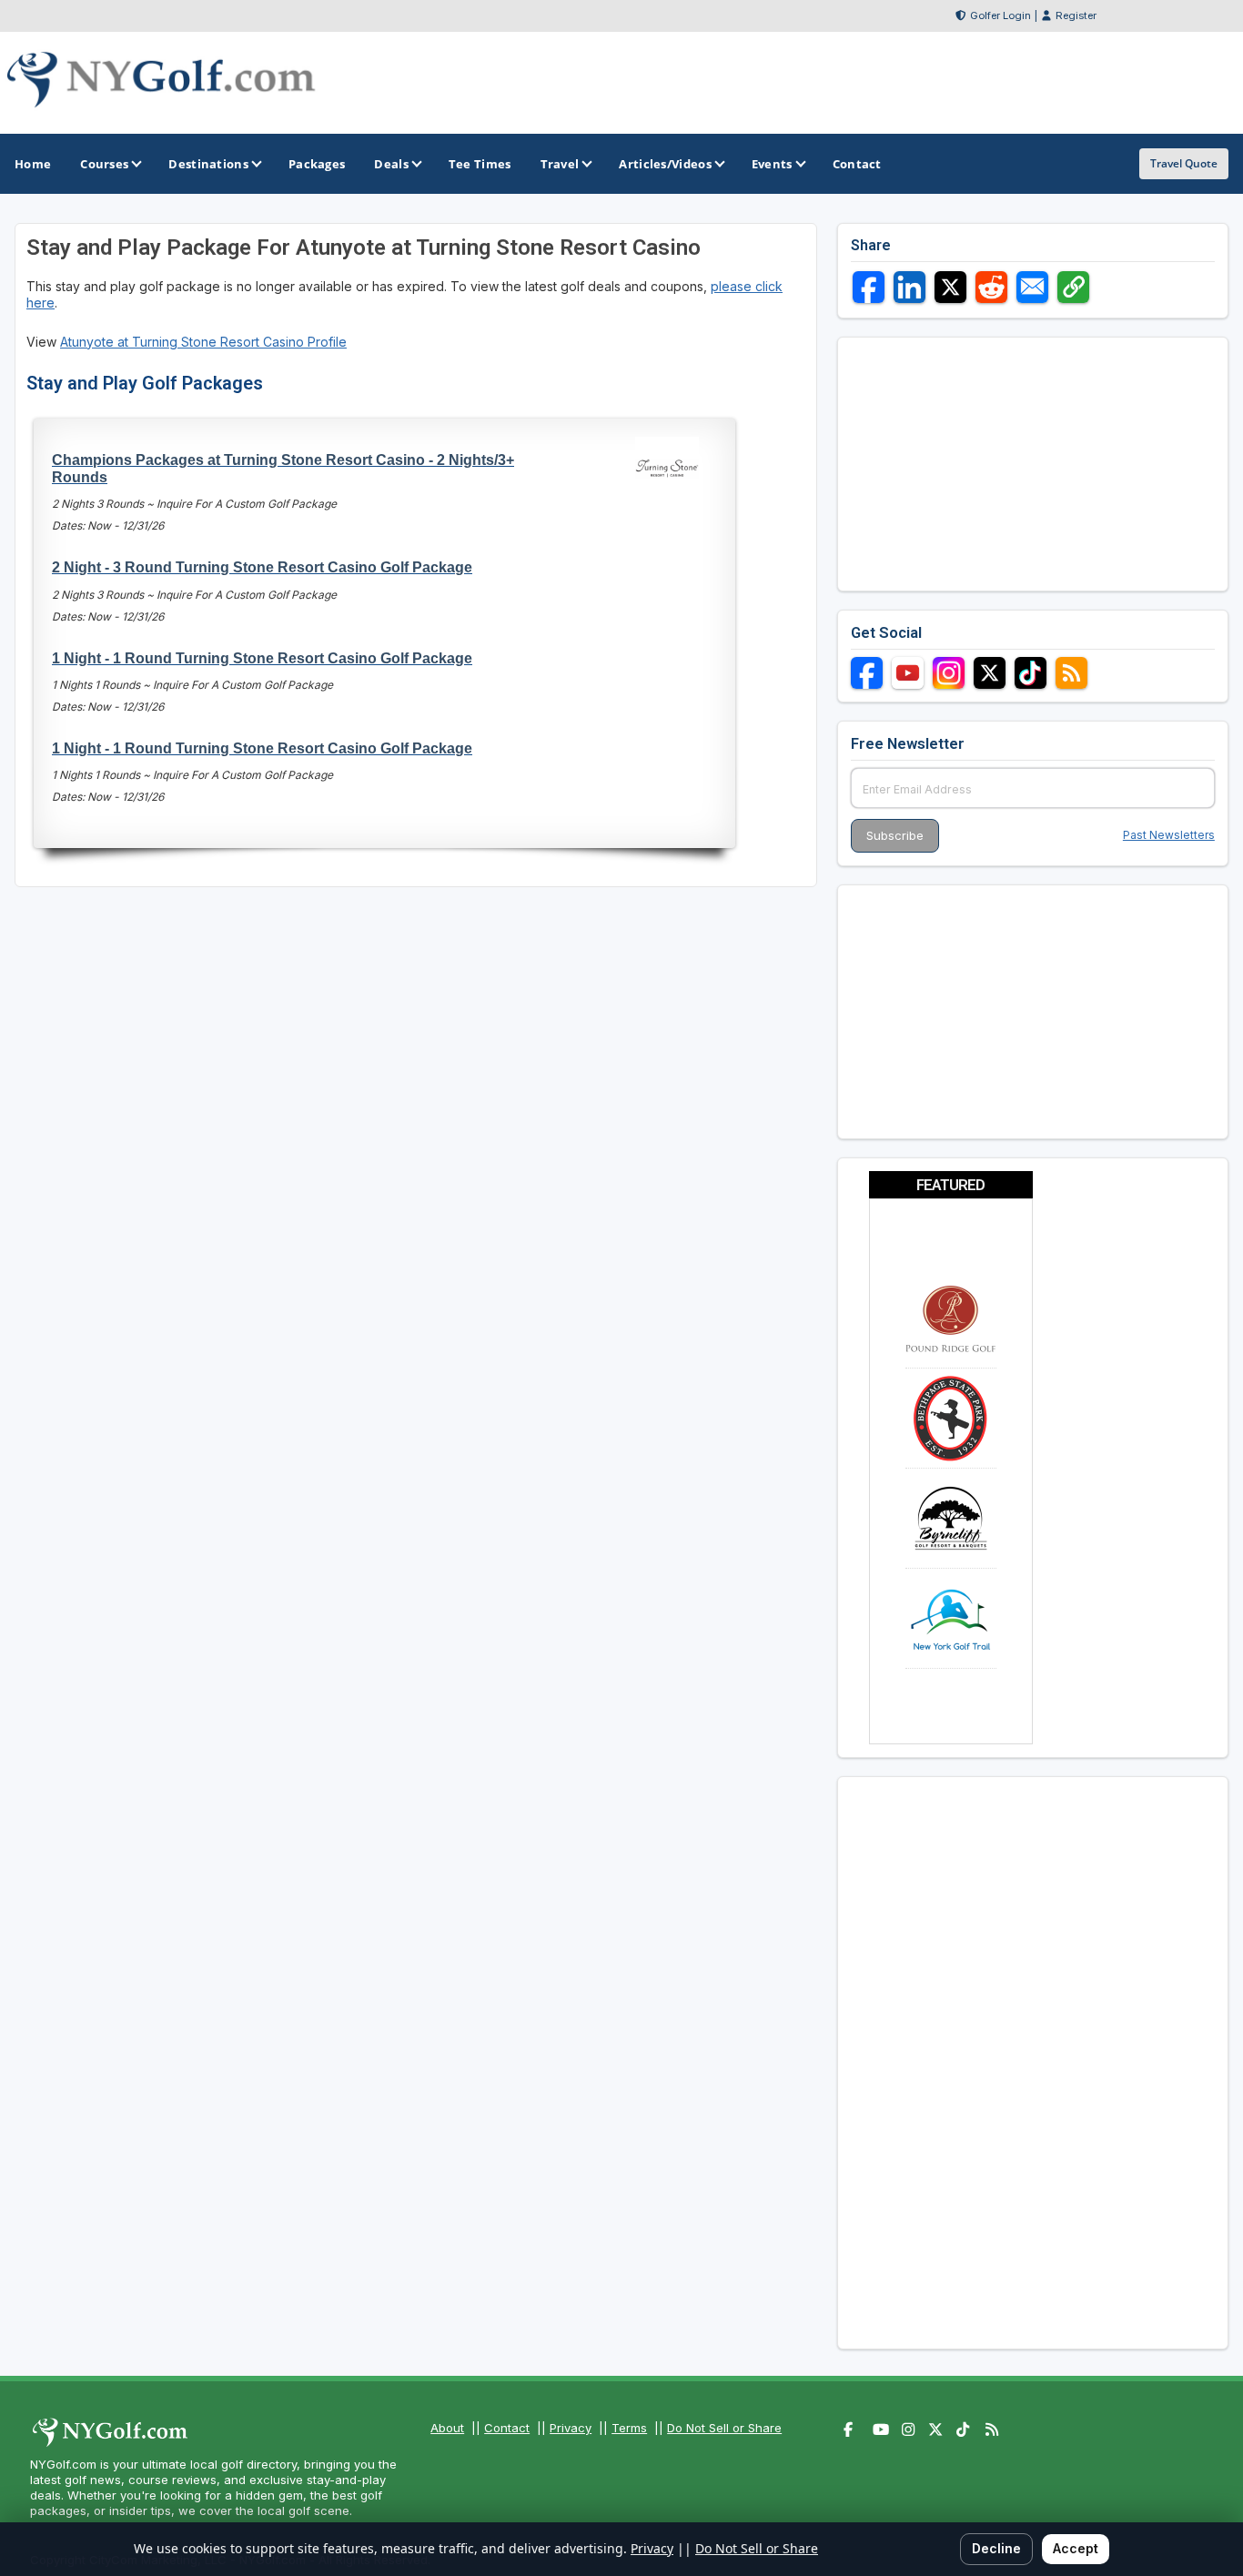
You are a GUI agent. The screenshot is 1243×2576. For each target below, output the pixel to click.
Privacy (571, 2428)
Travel (560, 164)
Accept (1076, 2548)
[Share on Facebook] (869, 287)
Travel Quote (1184, 163)
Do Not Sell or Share (724, 2428)
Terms (629, 2428)
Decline (996, 2548)
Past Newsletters (1169, 835)
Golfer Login (1000, 15)
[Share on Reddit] (991, 287)
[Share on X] (950, 287)
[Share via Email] (1032, 287)
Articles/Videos (665, 164)
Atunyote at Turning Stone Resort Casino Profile (203, 342)
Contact (507, 2428)
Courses (104, 164)
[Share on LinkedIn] (910, 287)
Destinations (208, 164)
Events (772, 164)
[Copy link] (1073, 287)
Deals (391, 164)
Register (1076, 15)
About (447, 2428)
